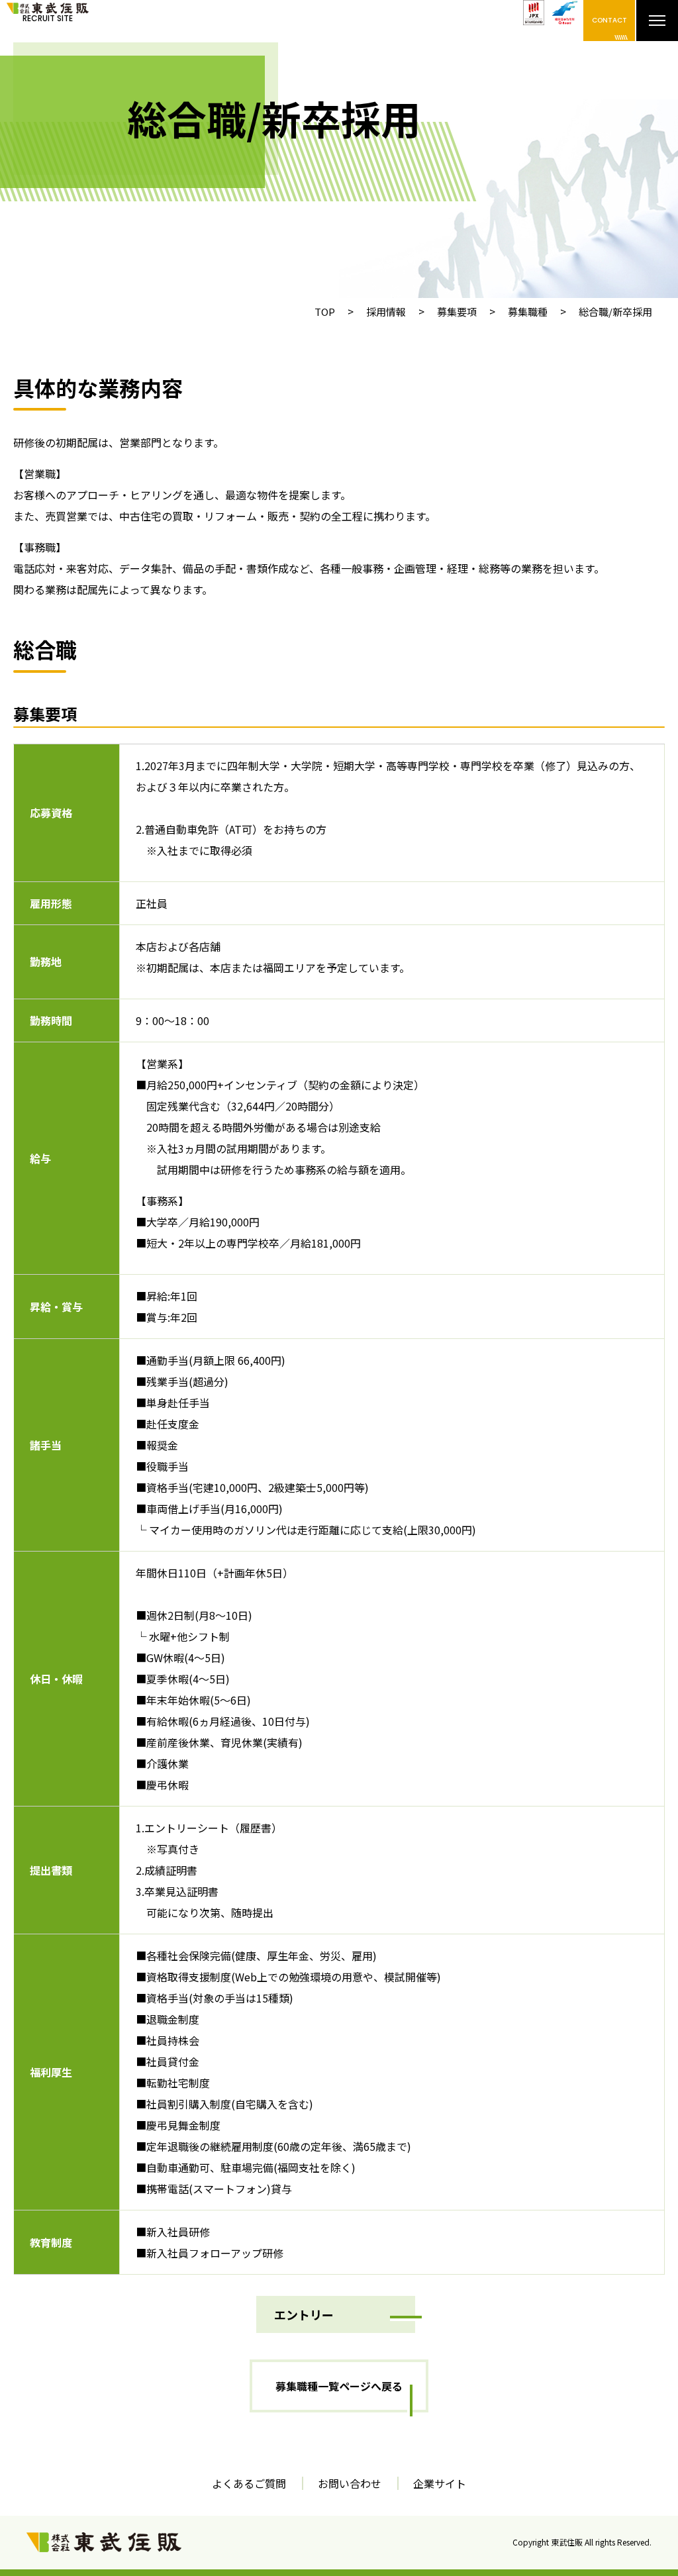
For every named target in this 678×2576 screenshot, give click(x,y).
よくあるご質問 (249, 2483)
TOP (325, 312)
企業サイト (440, 2483)
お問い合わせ (350, 2483)
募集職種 (528, 312)
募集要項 (457, 312)
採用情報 (386, 312)
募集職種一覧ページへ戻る (339, 2386)
